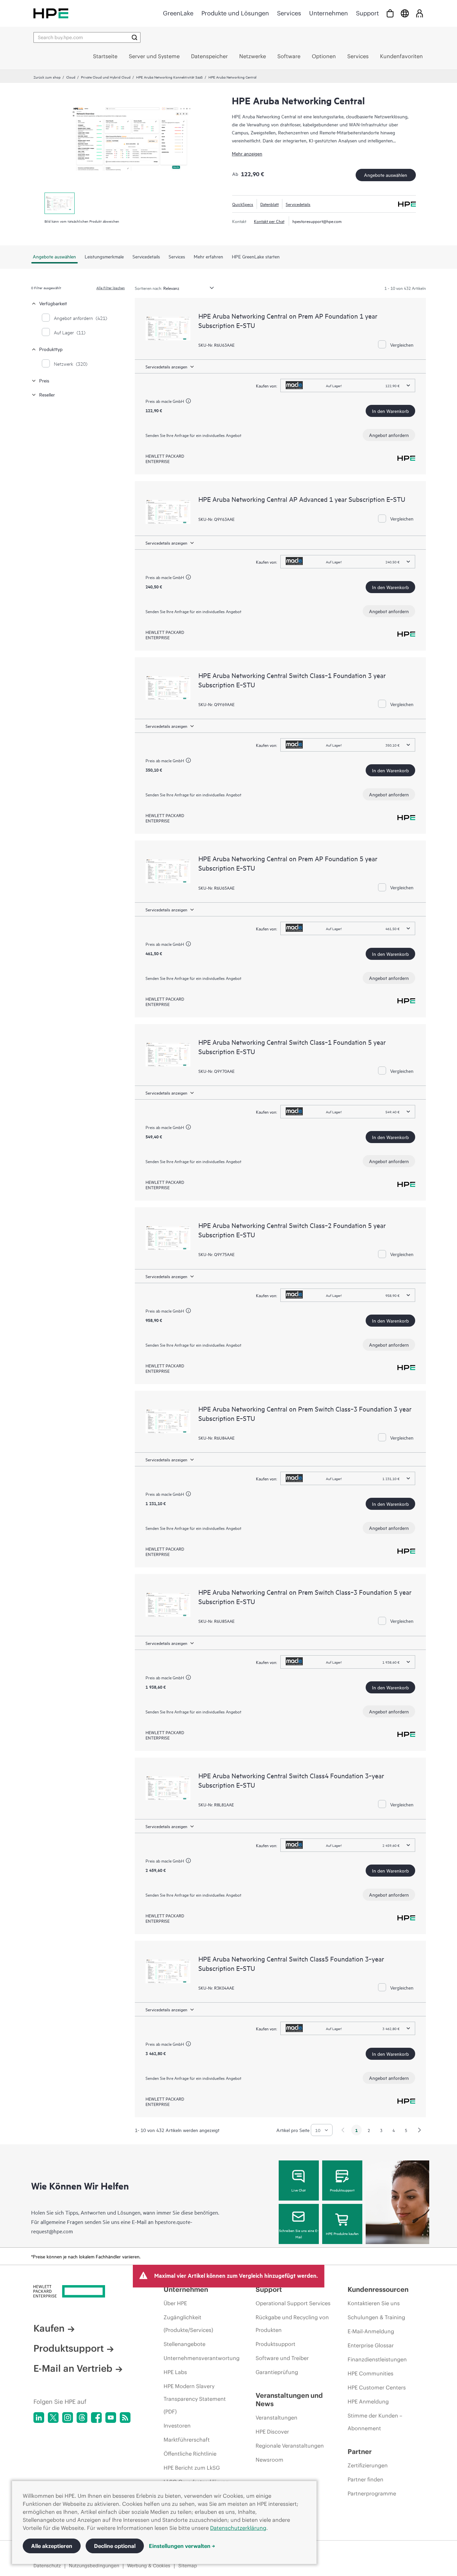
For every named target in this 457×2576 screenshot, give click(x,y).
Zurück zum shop (47, 77)
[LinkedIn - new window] (39, 2418)
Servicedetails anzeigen (166, 366)
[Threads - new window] (82, 2418)
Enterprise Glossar (371, 2345)
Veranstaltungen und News (289, 2399)
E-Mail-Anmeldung (371, 2331)
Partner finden (365, 2479)
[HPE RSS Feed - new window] (125, 2418)
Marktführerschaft (187, 2440)
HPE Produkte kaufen (342, 2233)
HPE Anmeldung (368, 2401)
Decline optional (115, 2546)
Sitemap (188, 2566)
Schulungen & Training (376, 2317)
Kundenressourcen (378, 2289)
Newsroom (269, 2460)
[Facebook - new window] (96, 2418)
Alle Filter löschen (111, 288)
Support (367, 13)
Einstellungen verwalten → (182, 2546)
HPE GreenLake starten (256, 256)
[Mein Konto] (420, 13)
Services (289, 13)
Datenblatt (269, 204)
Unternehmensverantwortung (202, 2358)
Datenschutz (47, 2566)
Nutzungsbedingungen (94, 2566)
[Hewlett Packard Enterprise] (51, 13)
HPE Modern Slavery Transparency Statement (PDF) (195, 2399)
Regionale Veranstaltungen (290, 2446)
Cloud (71, 77)
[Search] (134, 37)
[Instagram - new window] (68, 2418)
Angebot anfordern (389, 435)
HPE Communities (371, 2373)
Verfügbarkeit (53, 303)
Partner (360, 2451)
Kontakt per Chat (269, 221)
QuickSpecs (243, 204)
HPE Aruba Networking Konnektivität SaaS (169, 77)
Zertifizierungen (368, 2465)
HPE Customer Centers (377, 2387)
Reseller (47, 394)
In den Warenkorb (390, 411)
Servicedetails (298, 204)
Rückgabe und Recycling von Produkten (292, 2324)
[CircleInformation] (189, 402)
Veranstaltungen (277, 2418)
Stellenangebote (185, 2344)
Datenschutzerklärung (238, 2528)
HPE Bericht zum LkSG (192, 2468)
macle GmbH (173, 401)
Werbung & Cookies (149, 2566)
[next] (420, 2130)
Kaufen (49, 2328)
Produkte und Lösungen (235, 13)
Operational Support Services (293, 2303)
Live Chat (299, 2190)
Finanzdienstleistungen (377, 2359)
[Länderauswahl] (405, 13)
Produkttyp (51, 349)
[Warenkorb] (390, 13)
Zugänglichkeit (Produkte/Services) (188, 2324)
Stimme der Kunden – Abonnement (375, 2422)
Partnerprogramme (372, 2493)
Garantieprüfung (277, 2372)
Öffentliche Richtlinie (190, 2454)
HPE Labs (175, 2372)
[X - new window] (53, 2418)
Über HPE (175, 2303)
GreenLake (178, 13)
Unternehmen (329, 13)
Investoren (177, 2426)
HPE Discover (272, 2432)
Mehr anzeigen (247, 153)
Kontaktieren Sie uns (374, 2303)
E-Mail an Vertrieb (73, 2368)
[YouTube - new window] (111, 2418)
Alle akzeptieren (52, 2546)
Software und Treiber (282, 2358)
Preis (44, 380)
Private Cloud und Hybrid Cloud (106, 77)
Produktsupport (342, 2190)
